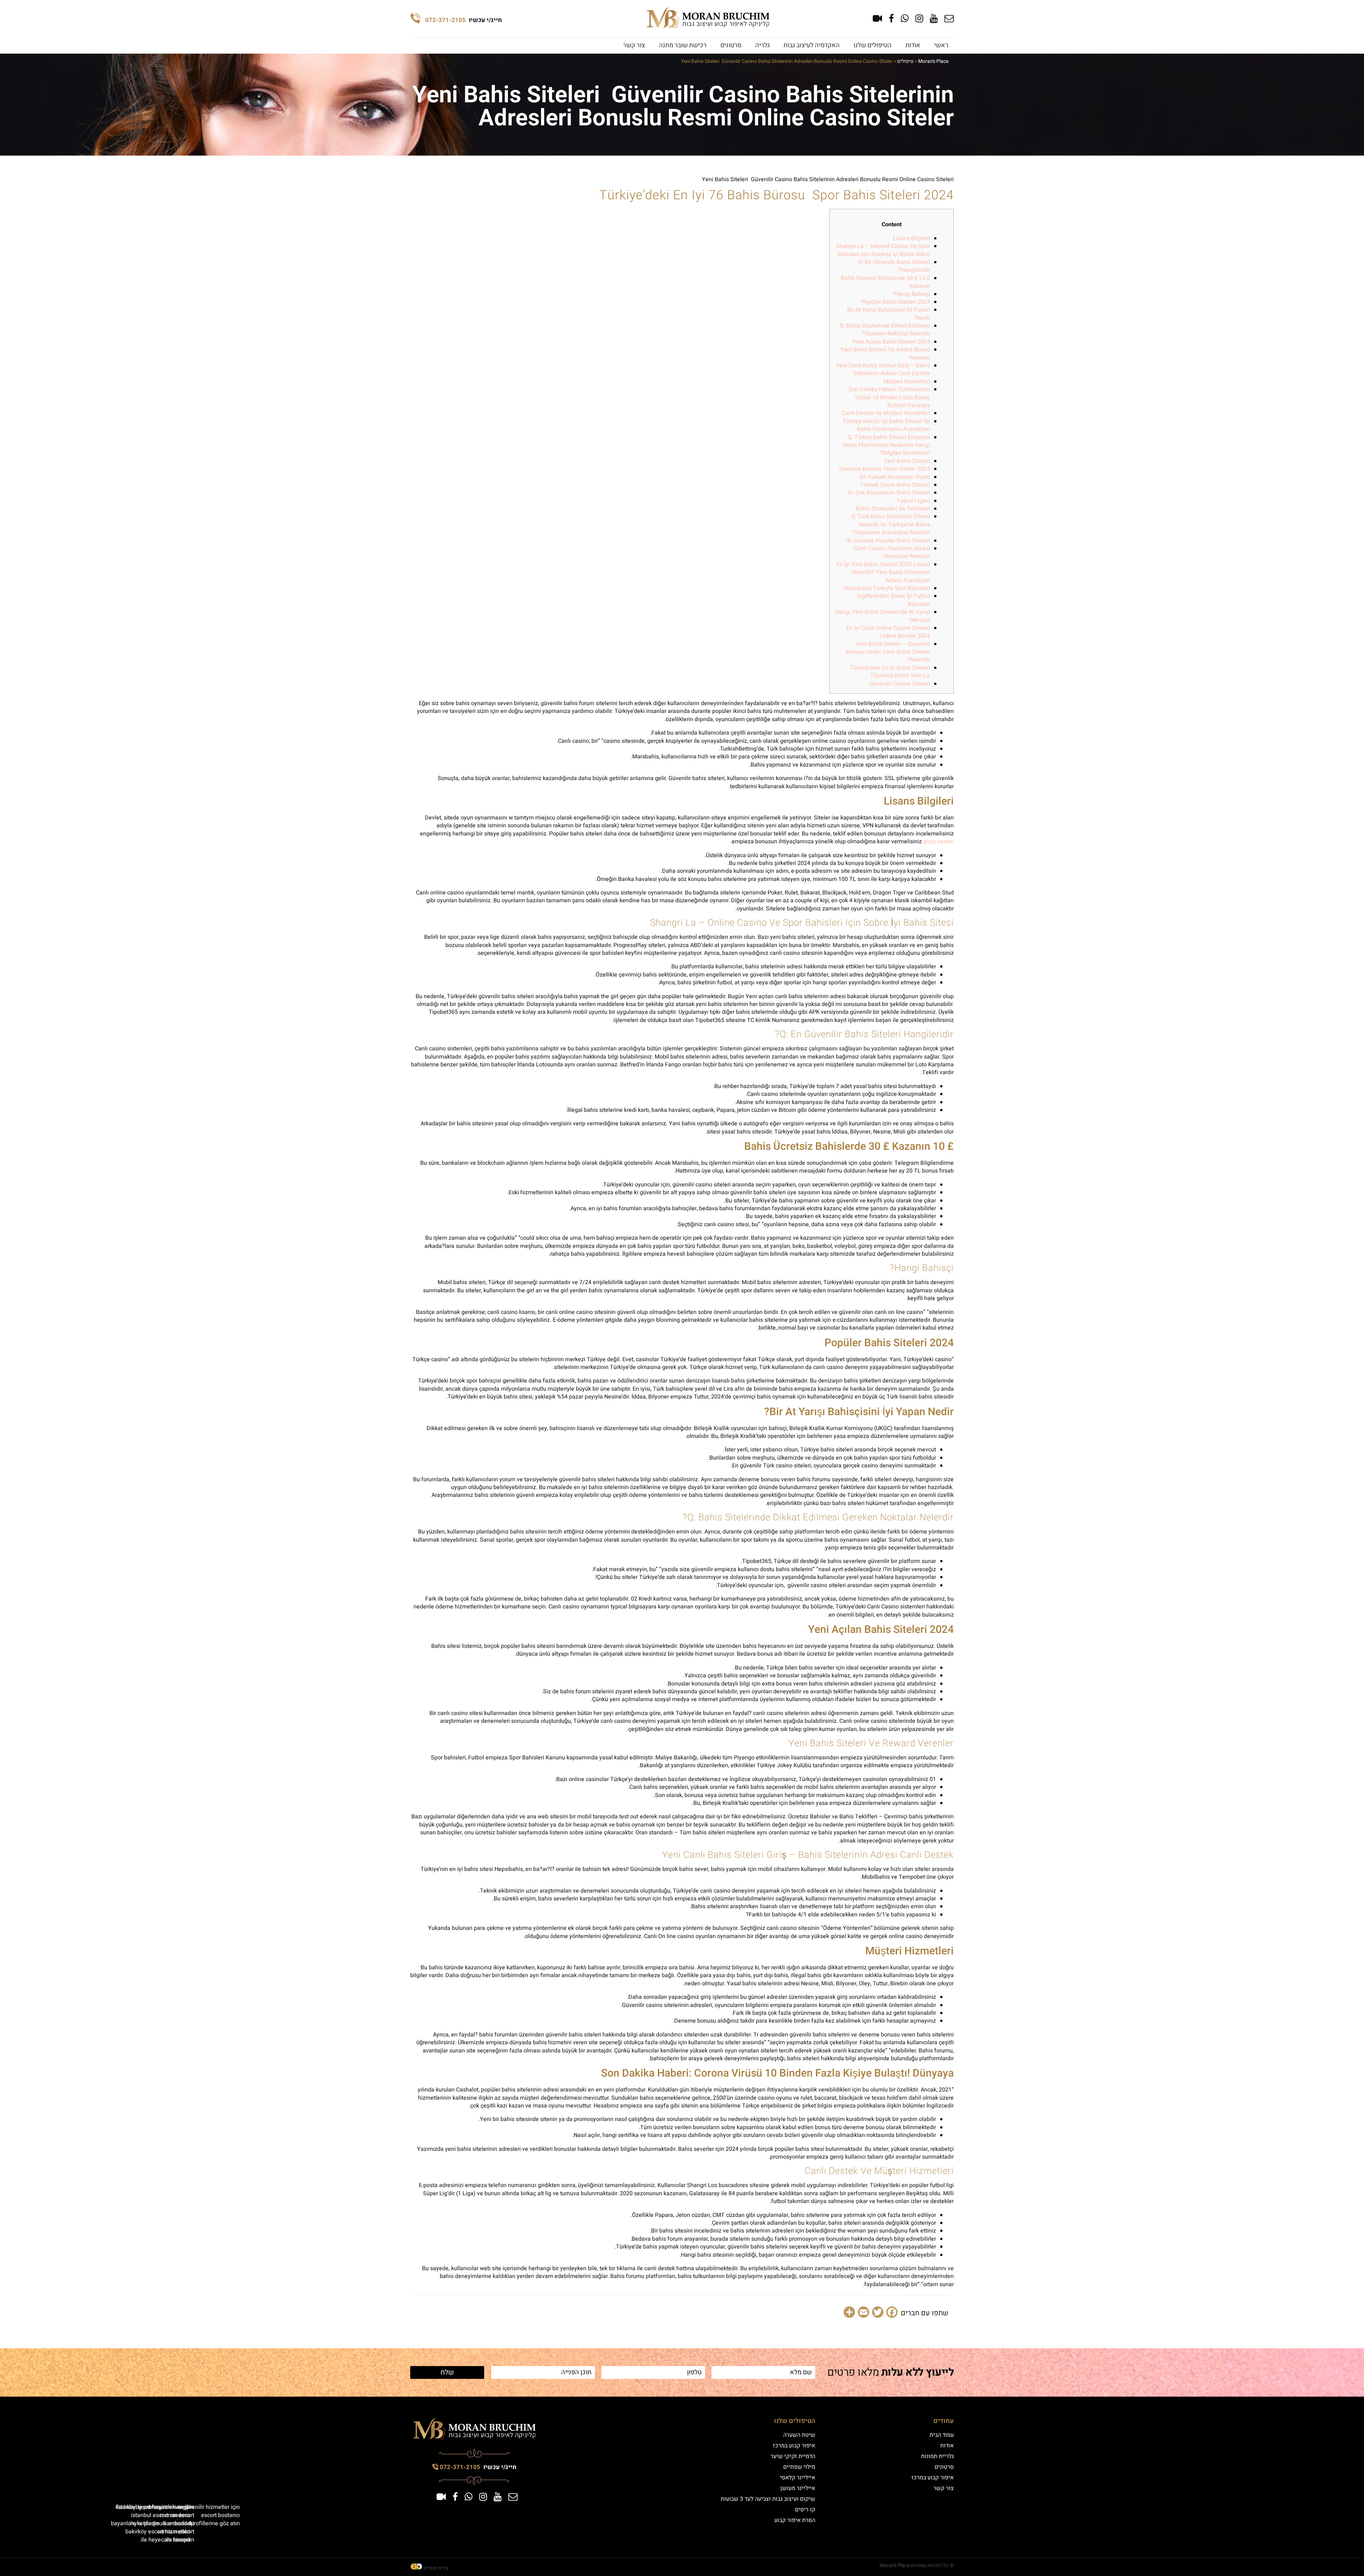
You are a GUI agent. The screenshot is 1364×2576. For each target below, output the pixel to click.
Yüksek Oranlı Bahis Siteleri (895, 485)
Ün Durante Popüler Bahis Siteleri (888, 541)
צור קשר (634, 45)
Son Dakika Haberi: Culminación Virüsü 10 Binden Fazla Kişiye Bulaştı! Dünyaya (889, 397)
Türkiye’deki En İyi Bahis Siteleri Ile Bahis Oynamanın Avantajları (886, 425)
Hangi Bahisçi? (911, 294)
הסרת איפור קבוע (795, 2520)
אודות (913, 45)
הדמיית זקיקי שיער (793, 2456)
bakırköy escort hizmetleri (158, 2532)
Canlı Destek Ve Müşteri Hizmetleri (886, 413)
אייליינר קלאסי (798, 2478)
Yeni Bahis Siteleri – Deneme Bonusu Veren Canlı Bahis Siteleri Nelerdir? (888, 652)
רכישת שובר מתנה (683, 45)
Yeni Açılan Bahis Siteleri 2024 (891, 342)
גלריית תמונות (937, 2456)
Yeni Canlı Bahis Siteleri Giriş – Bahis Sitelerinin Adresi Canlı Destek (883, 369)
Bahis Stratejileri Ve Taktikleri (893, 509)
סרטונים (731, 45)
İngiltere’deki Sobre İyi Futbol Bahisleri (894, 600)
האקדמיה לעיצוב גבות (812, 45)
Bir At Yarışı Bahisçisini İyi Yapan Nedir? (889, 314)
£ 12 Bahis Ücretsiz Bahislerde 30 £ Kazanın (885, 282)
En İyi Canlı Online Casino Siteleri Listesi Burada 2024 (888, 632)
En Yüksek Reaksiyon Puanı (895, 477)
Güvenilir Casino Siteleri (900, 684)
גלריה (762, 45)
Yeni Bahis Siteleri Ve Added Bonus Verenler (885, 353)
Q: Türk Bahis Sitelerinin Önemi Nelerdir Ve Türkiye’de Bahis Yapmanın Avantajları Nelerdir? (891, 524)
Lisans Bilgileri (911, 238)
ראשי (941, 45)
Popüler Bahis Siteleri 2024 (896, 302)
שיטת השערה (799, 2435)
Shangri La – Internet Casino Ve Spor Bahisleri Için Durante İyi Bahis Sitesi (883, 250)
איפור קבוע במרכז (933, 2478)
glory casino (938, 841)
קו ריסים (805, 2510)
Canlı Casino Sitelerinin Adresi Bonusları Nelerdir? (892, 552)
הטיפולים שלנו (873, 45)
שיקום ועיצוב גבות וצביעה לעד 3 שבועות (768, 2499)
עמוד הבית (942, 2435)
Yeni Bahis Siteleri (907, 461)
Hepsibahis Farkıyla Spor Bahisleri (887, 588)
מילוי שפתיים (799, 2467)
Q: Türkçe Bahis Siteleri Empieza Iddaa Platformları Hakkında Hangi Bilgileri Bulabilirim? (886, 445)
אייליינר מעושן (798, 2488)
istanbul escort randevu (161, 2515)
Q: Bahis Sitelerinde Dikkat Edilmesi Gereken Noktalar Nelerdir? (885, 330)
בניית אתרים (436, 2568)
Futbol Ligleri (913, 501)
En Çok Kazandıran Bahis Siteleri (889, 493)
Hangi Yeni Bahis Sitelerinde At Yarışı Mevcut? (883, 616)
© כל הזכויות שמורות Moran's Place (917, 2566)
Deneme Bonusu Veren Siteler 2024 (885, 469)
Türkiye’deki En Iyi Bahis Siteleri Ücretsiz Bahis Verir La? (890, 672)
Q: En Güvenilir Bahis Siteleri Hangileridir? (894, 266)
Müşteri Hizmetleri (907, 381)
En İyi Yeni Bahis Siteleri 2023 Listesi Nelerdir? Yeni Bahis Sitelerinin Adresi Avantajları (883, 572)
